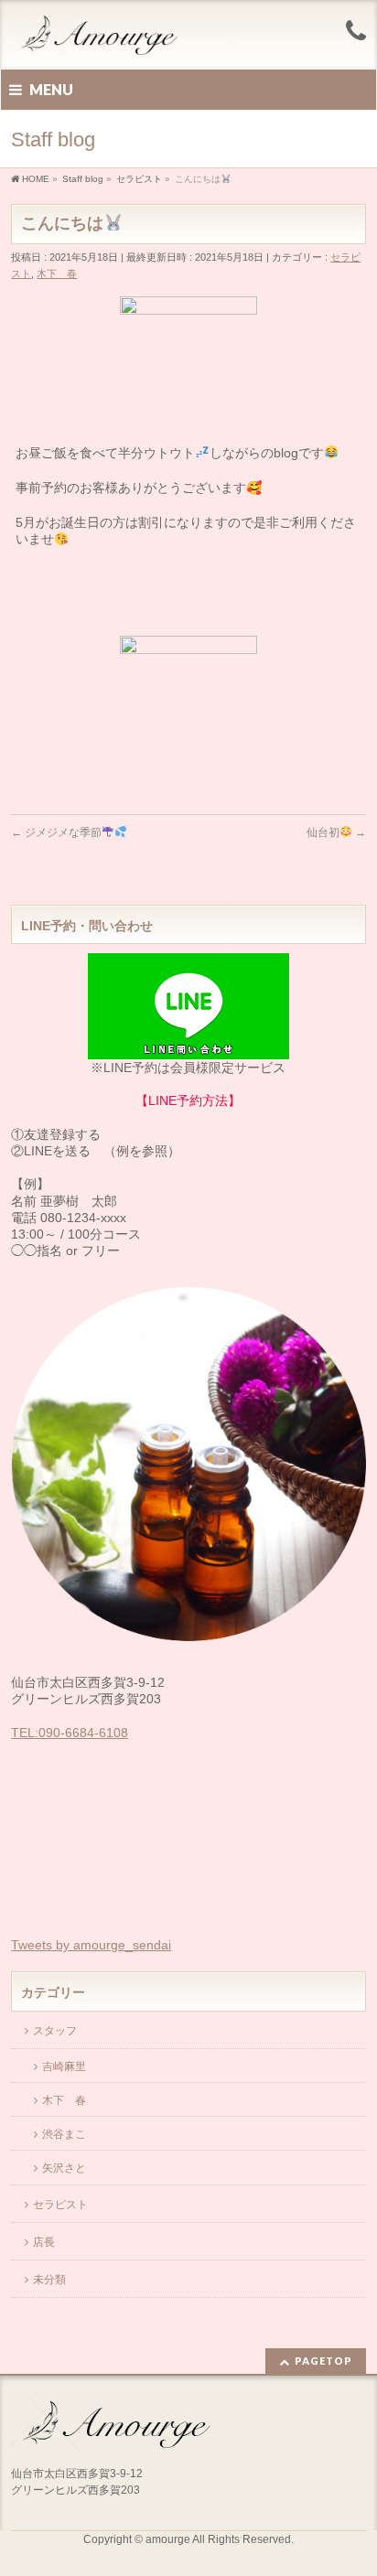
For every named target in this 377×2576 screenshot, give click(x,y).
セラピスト (60, 2205)
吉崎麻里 (64, 2066)
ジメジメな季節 (56, 832)
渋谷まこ (64, 2134)
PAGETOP (323, 2361)
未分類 (49, 2280)
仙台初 (336, 832)
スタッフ (55, 2031)
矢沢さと (64, 2168)
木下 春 (57, 274)
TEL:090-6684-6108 (70, 1733)
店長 (44, 2242)
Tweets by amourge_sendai (91, 1945)
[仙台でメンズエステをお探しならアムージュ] (106, 39)
